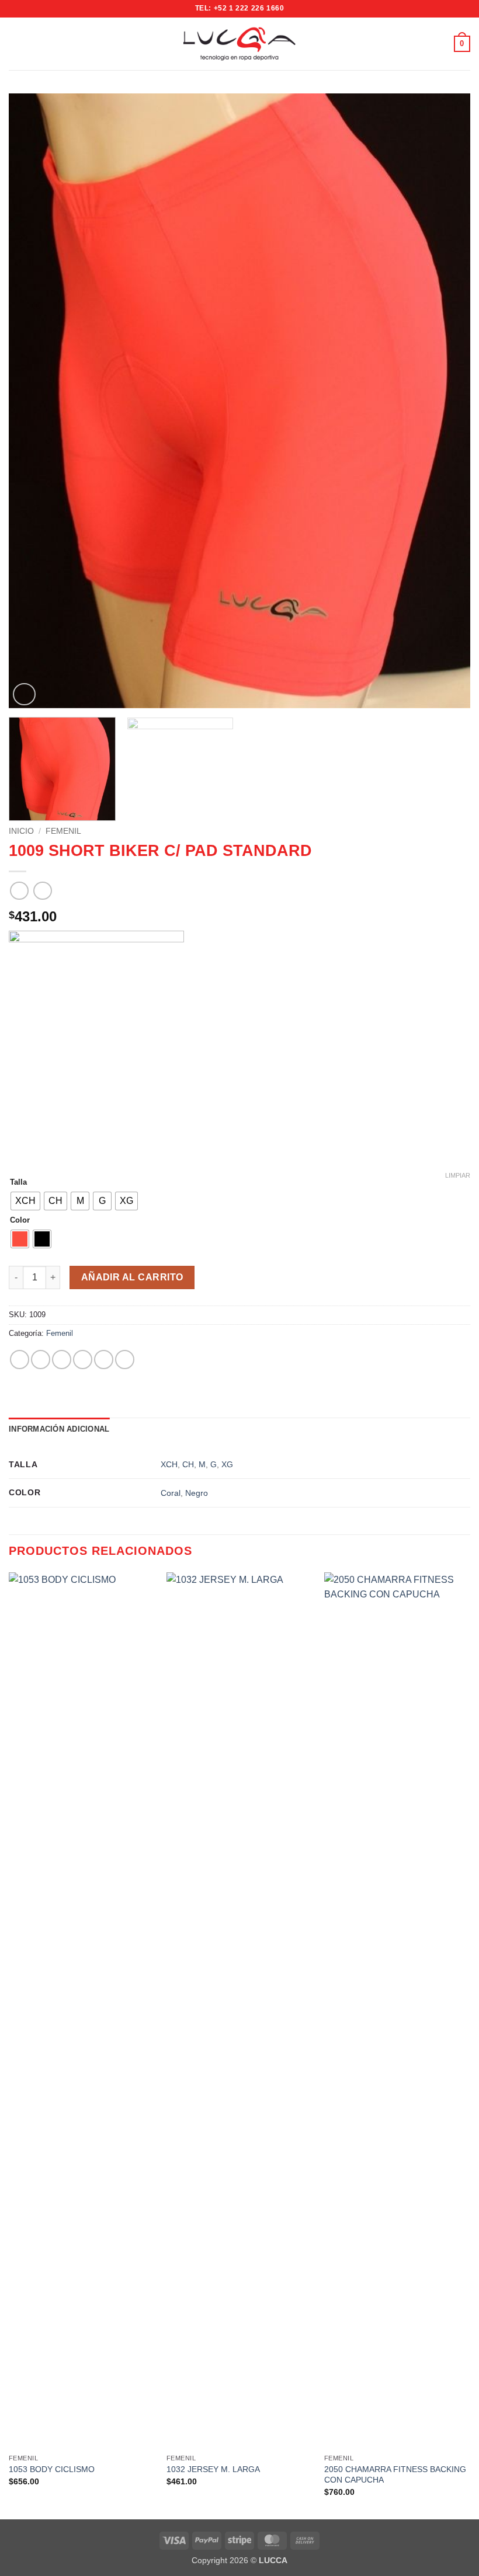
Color (20, 1220)
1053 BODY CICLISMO (52, 2469)
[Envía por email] (83, 1360)
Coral (171, 1493)
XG (227, 1464)
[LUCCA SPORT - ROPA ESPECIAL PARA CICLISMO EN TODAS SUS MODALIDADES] (239, 44)
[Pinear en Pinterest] (104, 1360)
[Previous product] (42, 891)
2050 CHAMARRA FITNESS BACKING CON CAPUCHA (395, 2475)
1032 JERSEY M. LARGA (213, 2469)
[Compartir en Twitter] (62, 1360)
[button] (16, 43)
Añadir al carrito (132, 1277)
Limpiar (458, 1175)
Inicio (21, 831)
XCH (169, 1464)
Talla (18, 1182)
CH (188, 1464)
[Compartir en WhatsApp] (20, 1360)
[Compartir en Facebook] (41, 1360)
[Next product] (19, 891)
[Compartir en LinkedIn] (125, 1360)
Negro (197, 1493)
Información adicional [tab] (59, 1429)
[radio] (25, 1201)
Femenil (63, 831)
